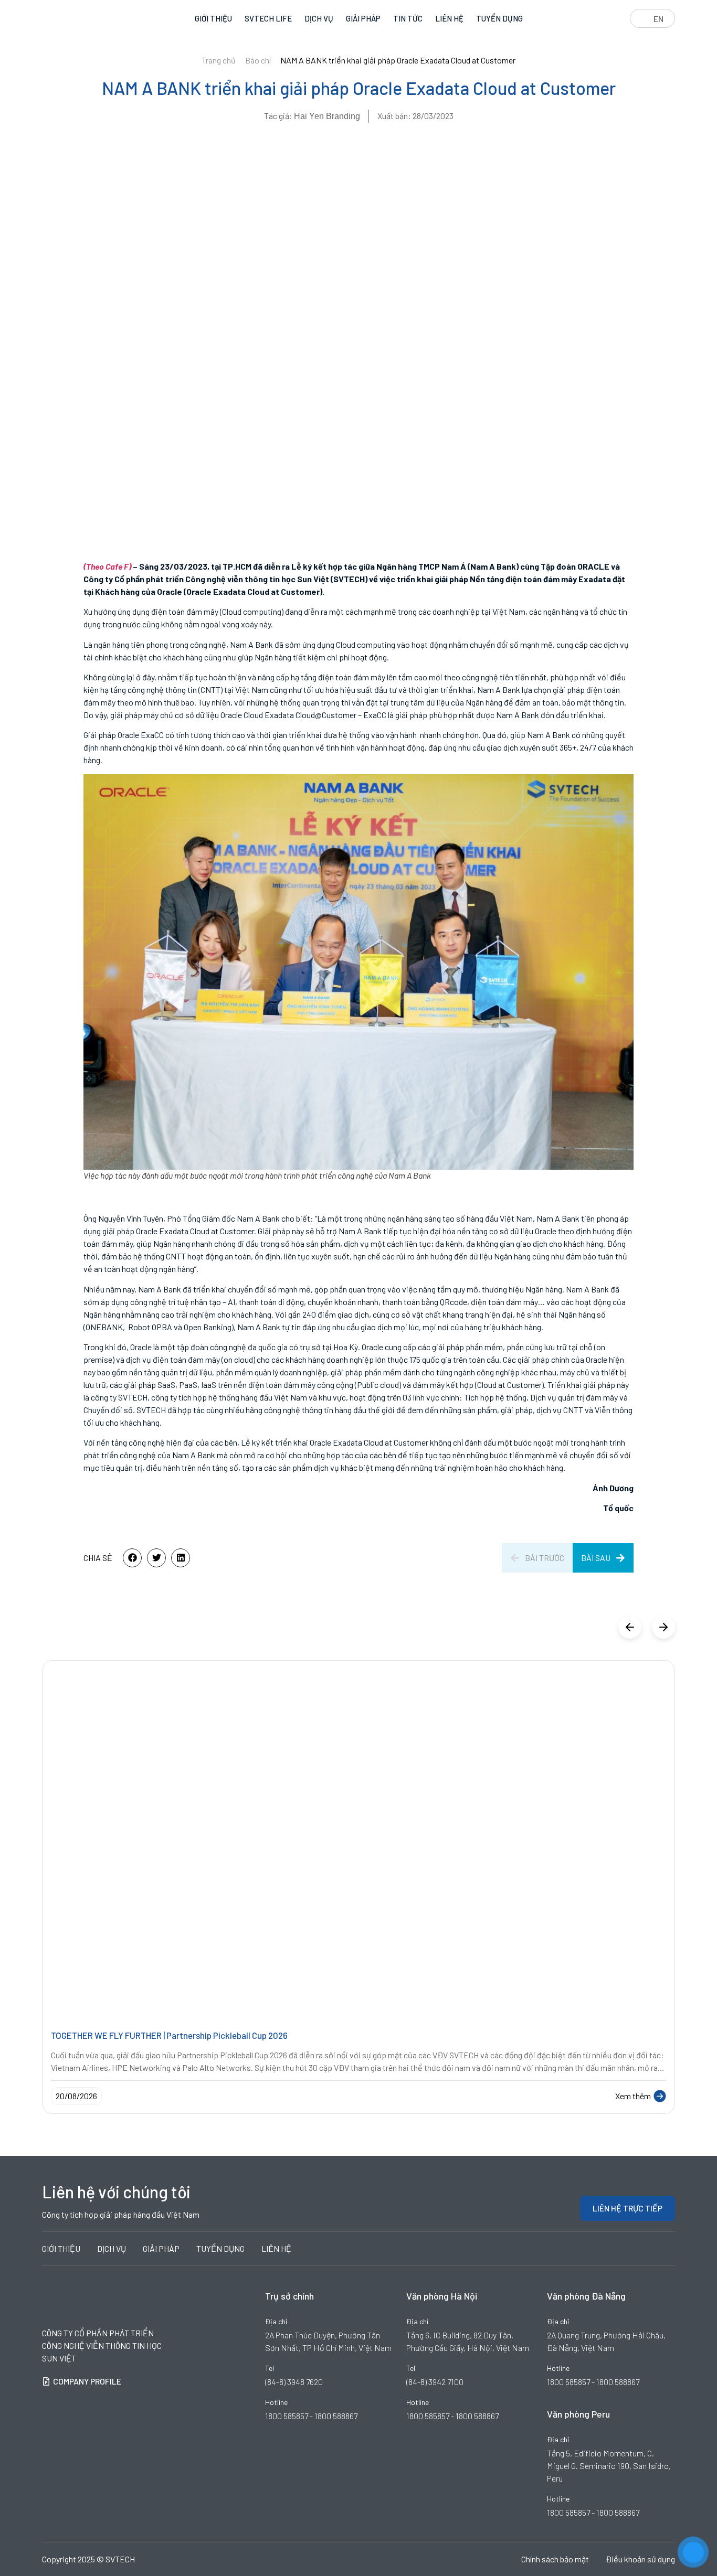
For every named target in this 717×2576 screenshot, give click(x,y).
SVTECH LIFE (268, 18)
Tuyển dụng (499, 18)
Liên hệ (449, 18)
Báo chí (258, 60)
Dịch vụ (319, 18)
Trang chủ (219, 60)
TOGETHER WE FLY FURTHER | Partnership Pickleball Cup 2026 (169, 2035)
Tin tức (408, 18)
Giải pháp (363, 18)
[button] (132, 1558)
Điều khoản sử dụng (640, 2559)
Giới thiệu (213, 18)
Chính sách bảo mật (555, 2559)
